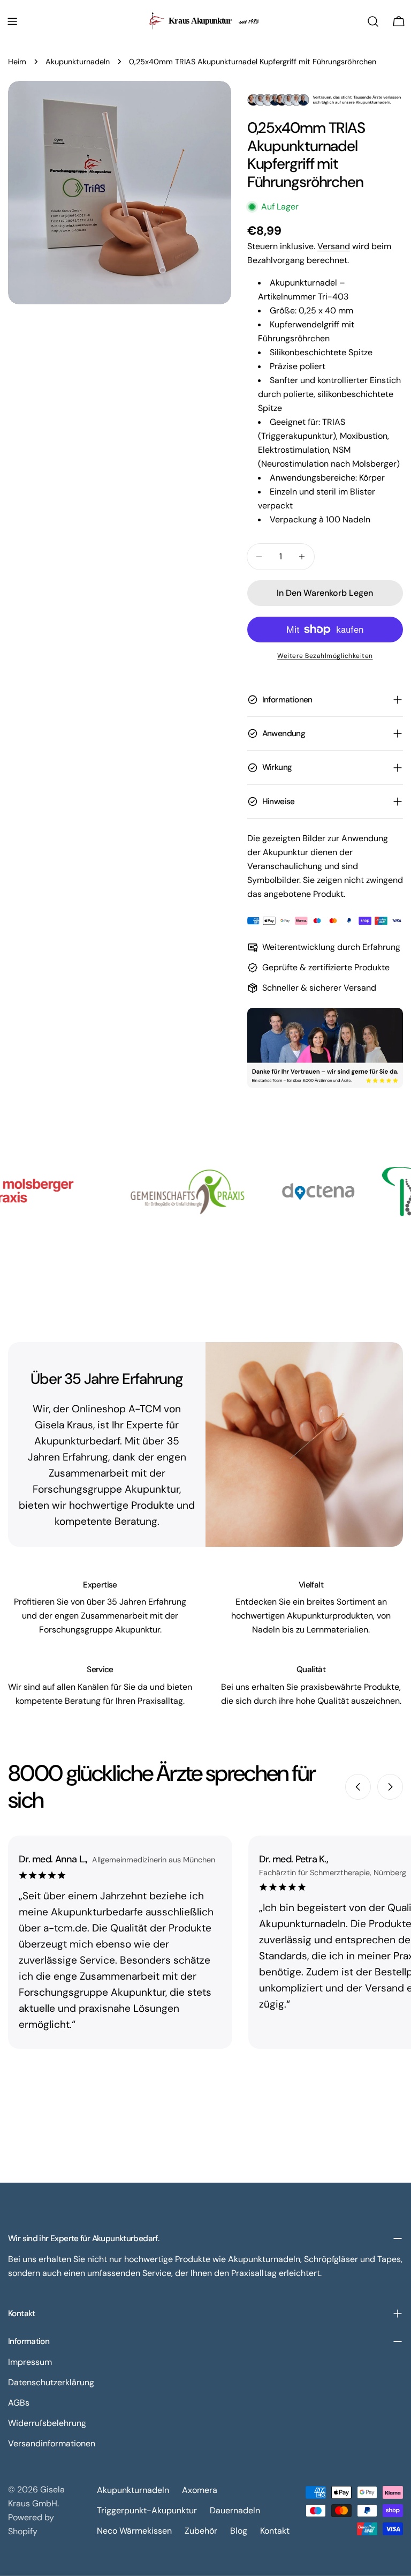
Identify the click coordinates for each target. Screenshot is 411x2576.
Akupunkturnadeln (78, 62)
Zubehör (201, 2531)
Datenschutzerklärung (51, 2382)
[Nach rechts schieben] (390, 1787)
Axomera (200, 2490)
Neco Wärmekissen (134, 2531)
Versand (334, 246)
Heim (17, 62)
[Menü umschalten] (12, 21)
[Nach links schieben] (358, 1787)
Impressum (30, 2362)
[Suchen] (373, 21)
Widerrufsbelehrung (47, 2423)
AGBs (19, 2403)
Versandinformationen (52, 2443)
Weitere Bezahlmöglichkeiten (325, 656)
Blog (239, 2531)
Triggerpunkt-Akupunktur (147, 2510)
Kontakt (275, 2531)
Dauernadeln (235, 2510)
